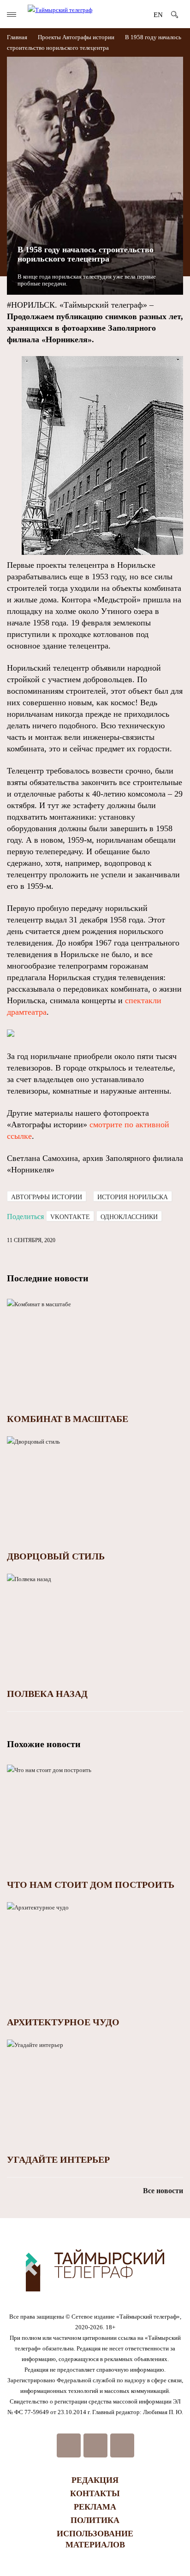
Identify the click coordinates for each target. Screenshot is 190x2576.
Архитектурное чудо (63, 2022)
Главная (18, 37)
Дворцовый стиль (56, 1556)
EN (158, 15)
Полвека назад (47, 1694)
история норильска (133, 1197)
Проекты (49, 37)
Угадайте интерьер (58, 2160)
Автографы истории (88, 37)
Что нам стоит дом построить (91, 1885)
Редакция (95, 2480)
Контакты (95, 2493)
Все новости (163, 2191)
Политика (95, 2520)
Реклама (95, 2507)
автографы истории (47, 1197)
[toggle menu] (12, 15)
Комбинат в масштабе (68, 1419)
